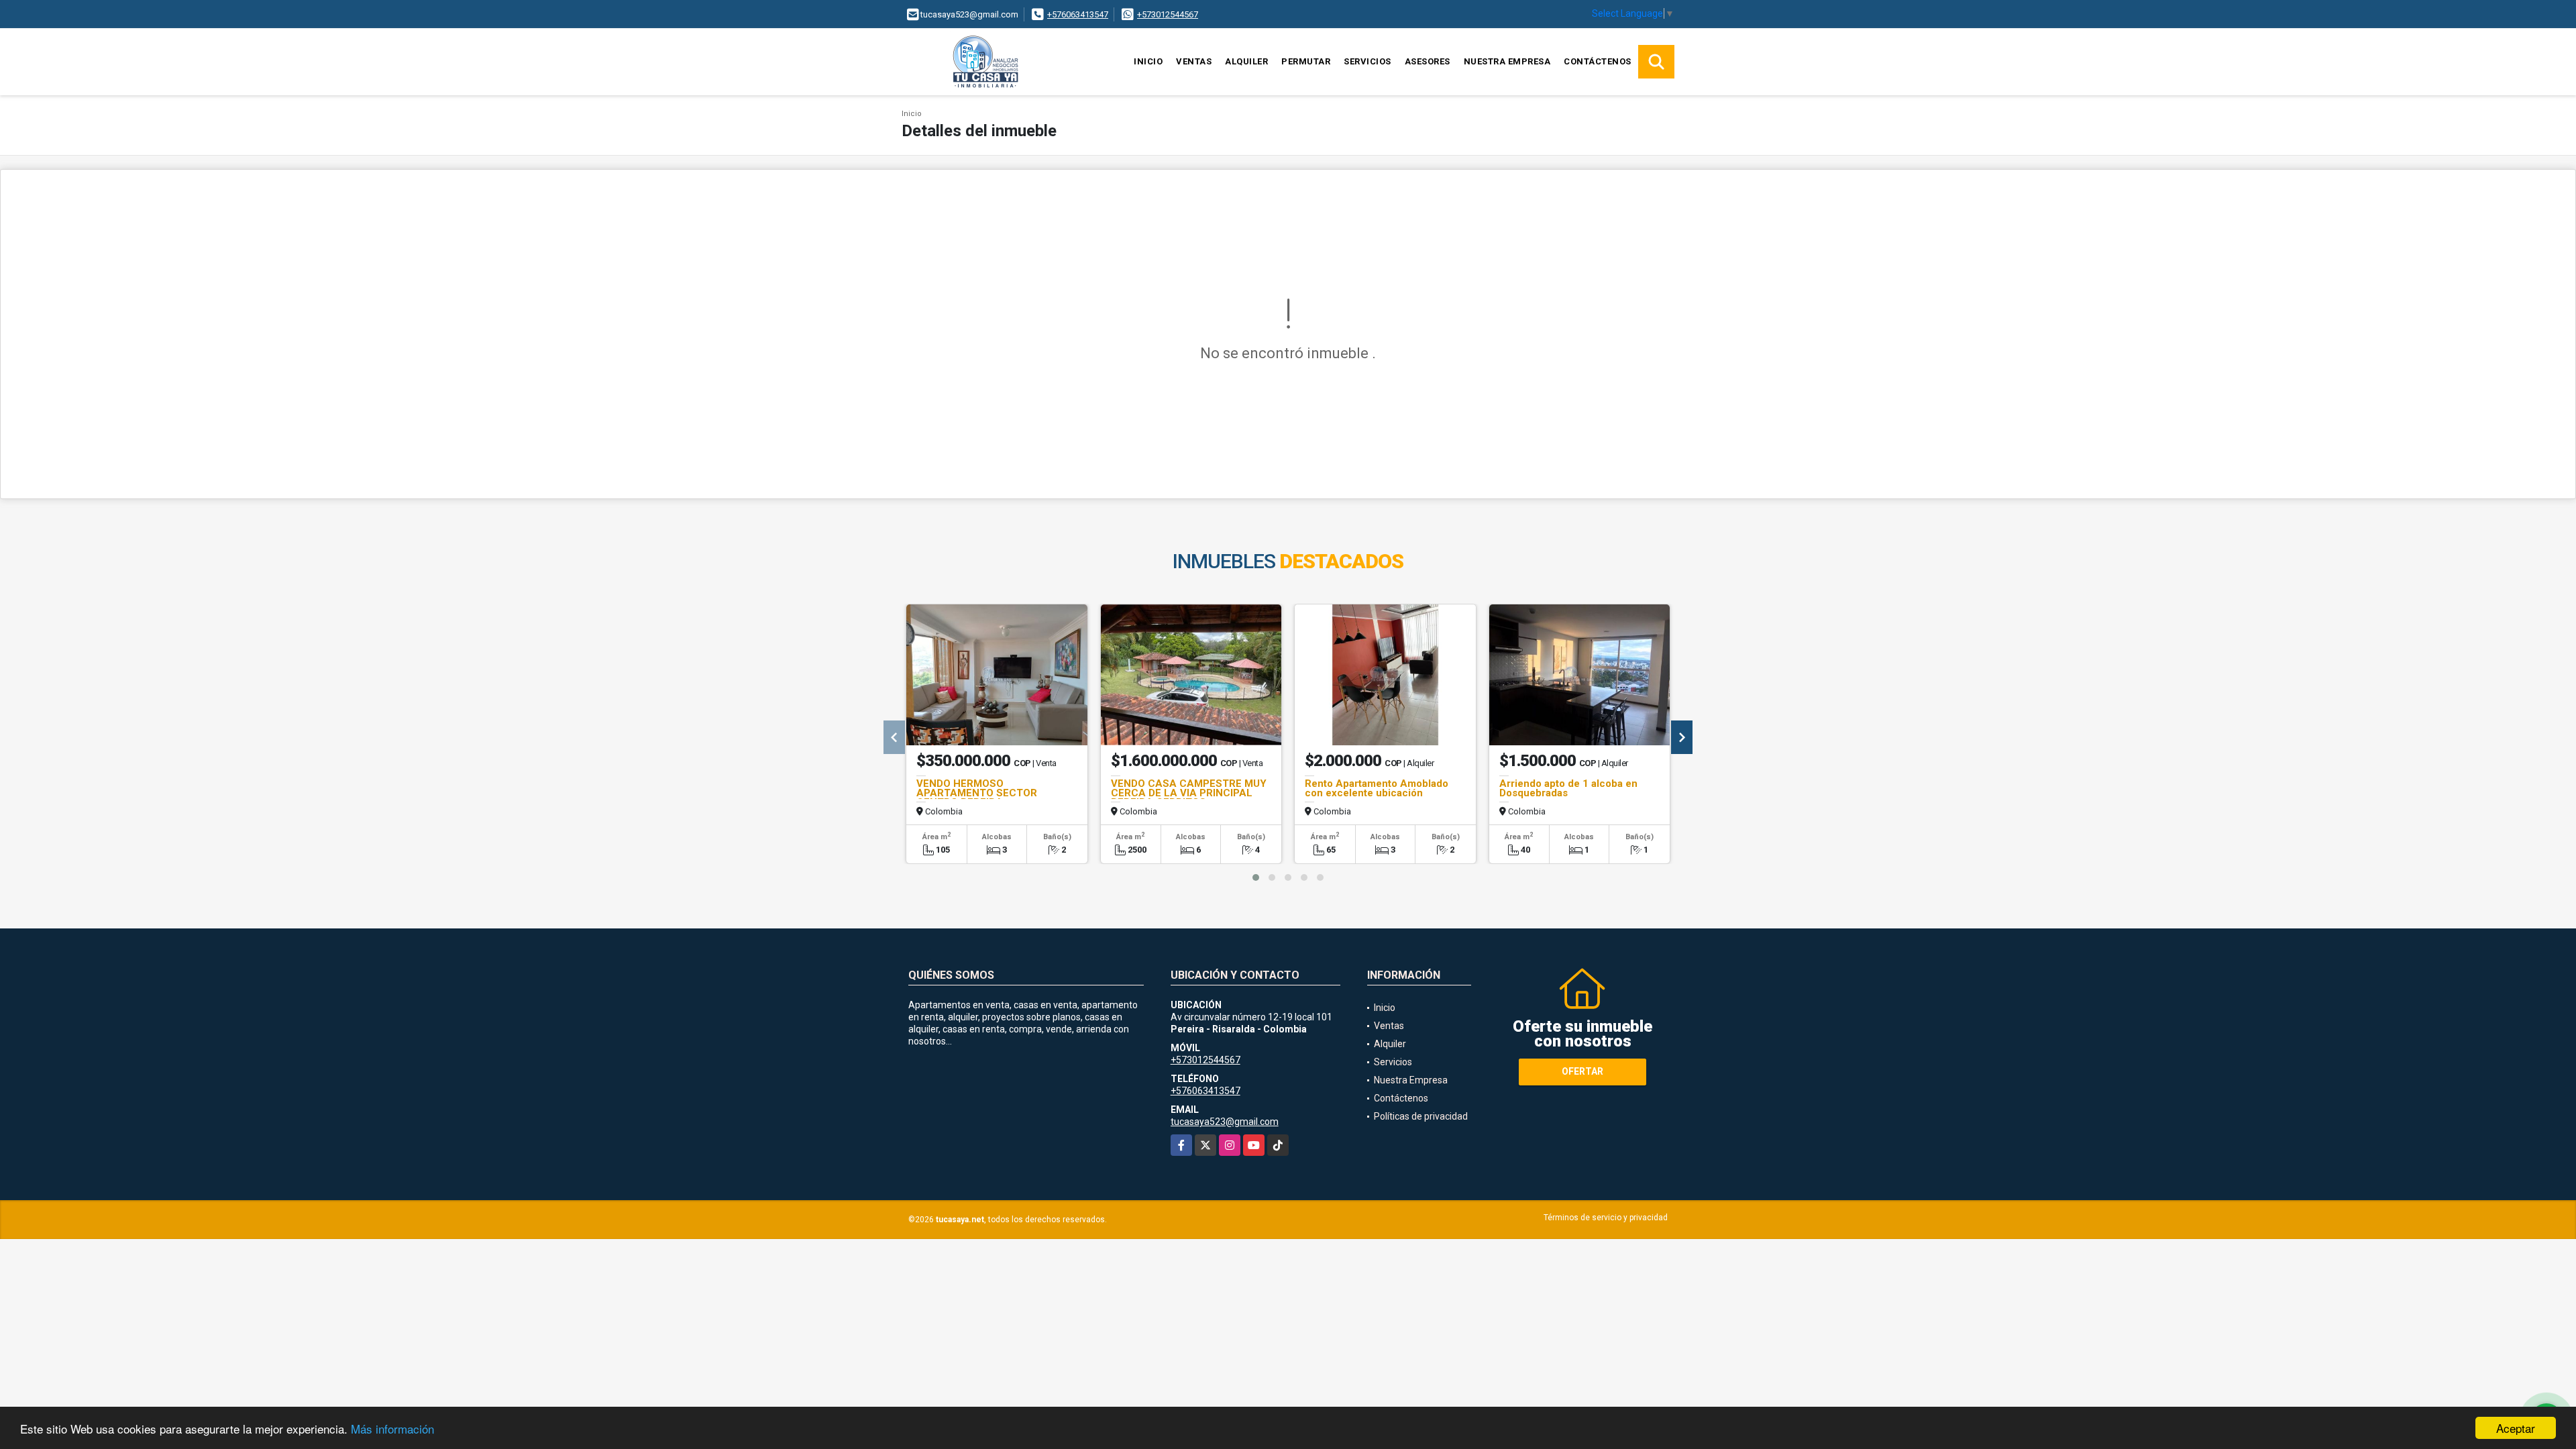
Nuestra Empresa (1507, 61)
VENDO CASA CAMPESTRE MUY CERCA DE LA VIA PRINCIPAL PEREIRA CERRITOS (1189, 793)
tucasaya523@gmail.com (1225, 1122)
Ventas (1194, 61)
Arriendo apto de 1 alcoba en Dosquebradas (1568, 788)
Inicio (1148, 61)
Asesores (1428, 61)
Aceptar (2516, 1428)
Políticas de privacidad (1421, 1116)
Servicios (1367, 61)
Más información (392, 1429)
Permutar (1306, 61)
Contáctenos (1598, 61)
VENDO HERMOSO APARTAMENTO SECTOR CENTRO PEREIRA (977, 793)
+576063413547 (1078, 14)
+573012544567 (1168, 14)
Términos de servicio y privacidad (1606, 1218)
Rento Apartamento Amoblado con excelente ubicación (1377, 788)
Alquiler (1246, 61)
